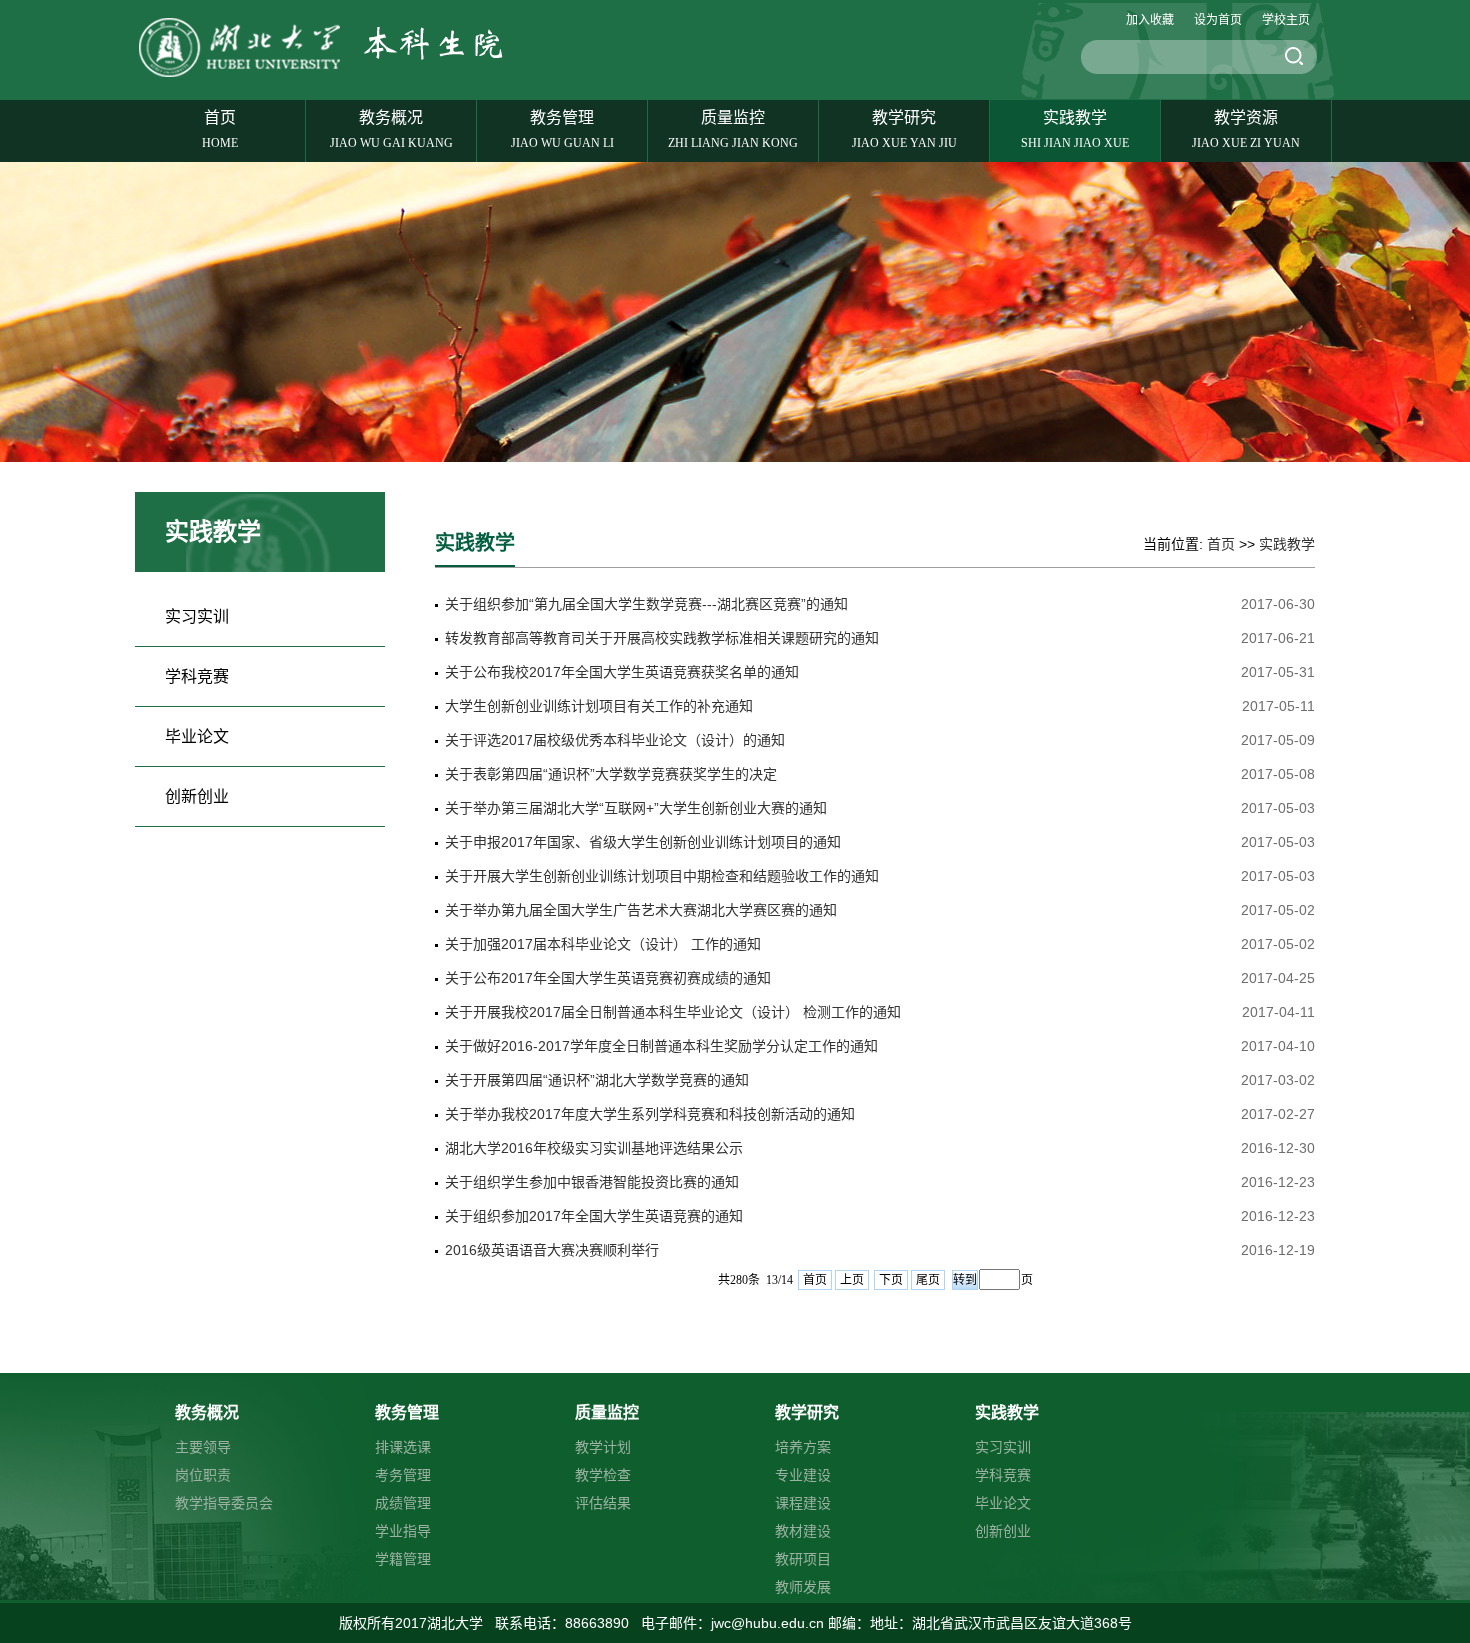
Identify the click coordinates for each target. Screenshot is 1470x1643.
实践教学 (1075, 129)
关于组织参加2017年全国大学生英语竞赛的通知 (594, 1216)
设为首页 (1218, 20)
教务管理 (562, 129)
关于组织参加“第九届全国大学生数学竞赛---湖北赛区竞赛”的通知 (646, 604)
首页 (220, 129)
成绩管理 (403, 1503)
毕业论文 (197, 736)
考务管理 (403, 1475)
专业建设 (803, 1475)
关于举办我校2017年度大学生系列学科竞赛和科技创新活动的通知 (650, 1114)
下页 (891, 1280)
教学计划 (603, 1447)
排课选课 (403, 1447)
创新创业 (197, 796)
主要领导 (203, 1447)
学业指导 (403, 1531)
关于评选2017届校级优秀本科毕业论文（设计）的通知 (615, 740)
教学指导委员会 (224, 1503)
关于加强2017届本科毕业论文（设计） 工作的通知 (603, 944)
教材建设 (803, 1531)
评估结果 (603, 1503)
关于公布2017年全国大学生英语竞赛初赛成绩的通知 (608, 978)
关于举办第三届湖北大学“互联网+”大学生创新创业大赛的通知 (636, 808)
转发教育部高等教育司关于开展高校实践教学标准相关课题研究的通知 (662, 638)
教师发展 (803, 1587)
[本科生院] (329, 76)
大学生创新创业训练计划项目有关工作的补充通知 (599, 706)
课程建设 (803, 1503)
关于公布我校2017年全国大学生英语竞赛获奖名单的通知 (622, 672)
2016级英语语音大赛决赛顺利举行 (552, 1250)
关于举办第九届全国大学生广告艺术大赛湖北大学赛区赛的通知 (641, 910)
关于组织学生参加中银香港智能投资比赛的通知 (592, 1182)
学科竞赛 (197, 676)
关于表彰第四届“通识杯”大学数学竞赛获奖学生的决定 (611, 774)
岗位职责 (203, 1475)
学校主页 (1286, 20)
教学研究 (904, 129)
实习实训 (197, 616)
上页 (852, 1280)
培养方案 (803, 1447)
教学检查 (603, 1475)
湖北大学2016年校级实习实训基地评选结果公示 (594, 1148)
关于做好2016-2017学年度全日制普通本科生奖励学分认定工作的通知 (661, 1046)
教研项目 (803, 1559)
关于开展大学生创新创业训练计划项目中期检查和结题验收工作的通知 (662, 876)
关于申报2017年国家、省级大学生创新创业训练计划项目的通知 (643, 842)
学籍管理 (403, 1559)
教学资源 (1246, 129)
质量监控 (733, 129)
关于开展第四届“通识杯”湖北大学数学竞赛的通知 (597, 1080)
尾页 (928, 1280)
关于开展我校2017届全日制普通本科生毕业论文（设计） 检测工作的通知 (673, 1012)
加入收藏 (1150, 20)
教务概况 (391, 129)
